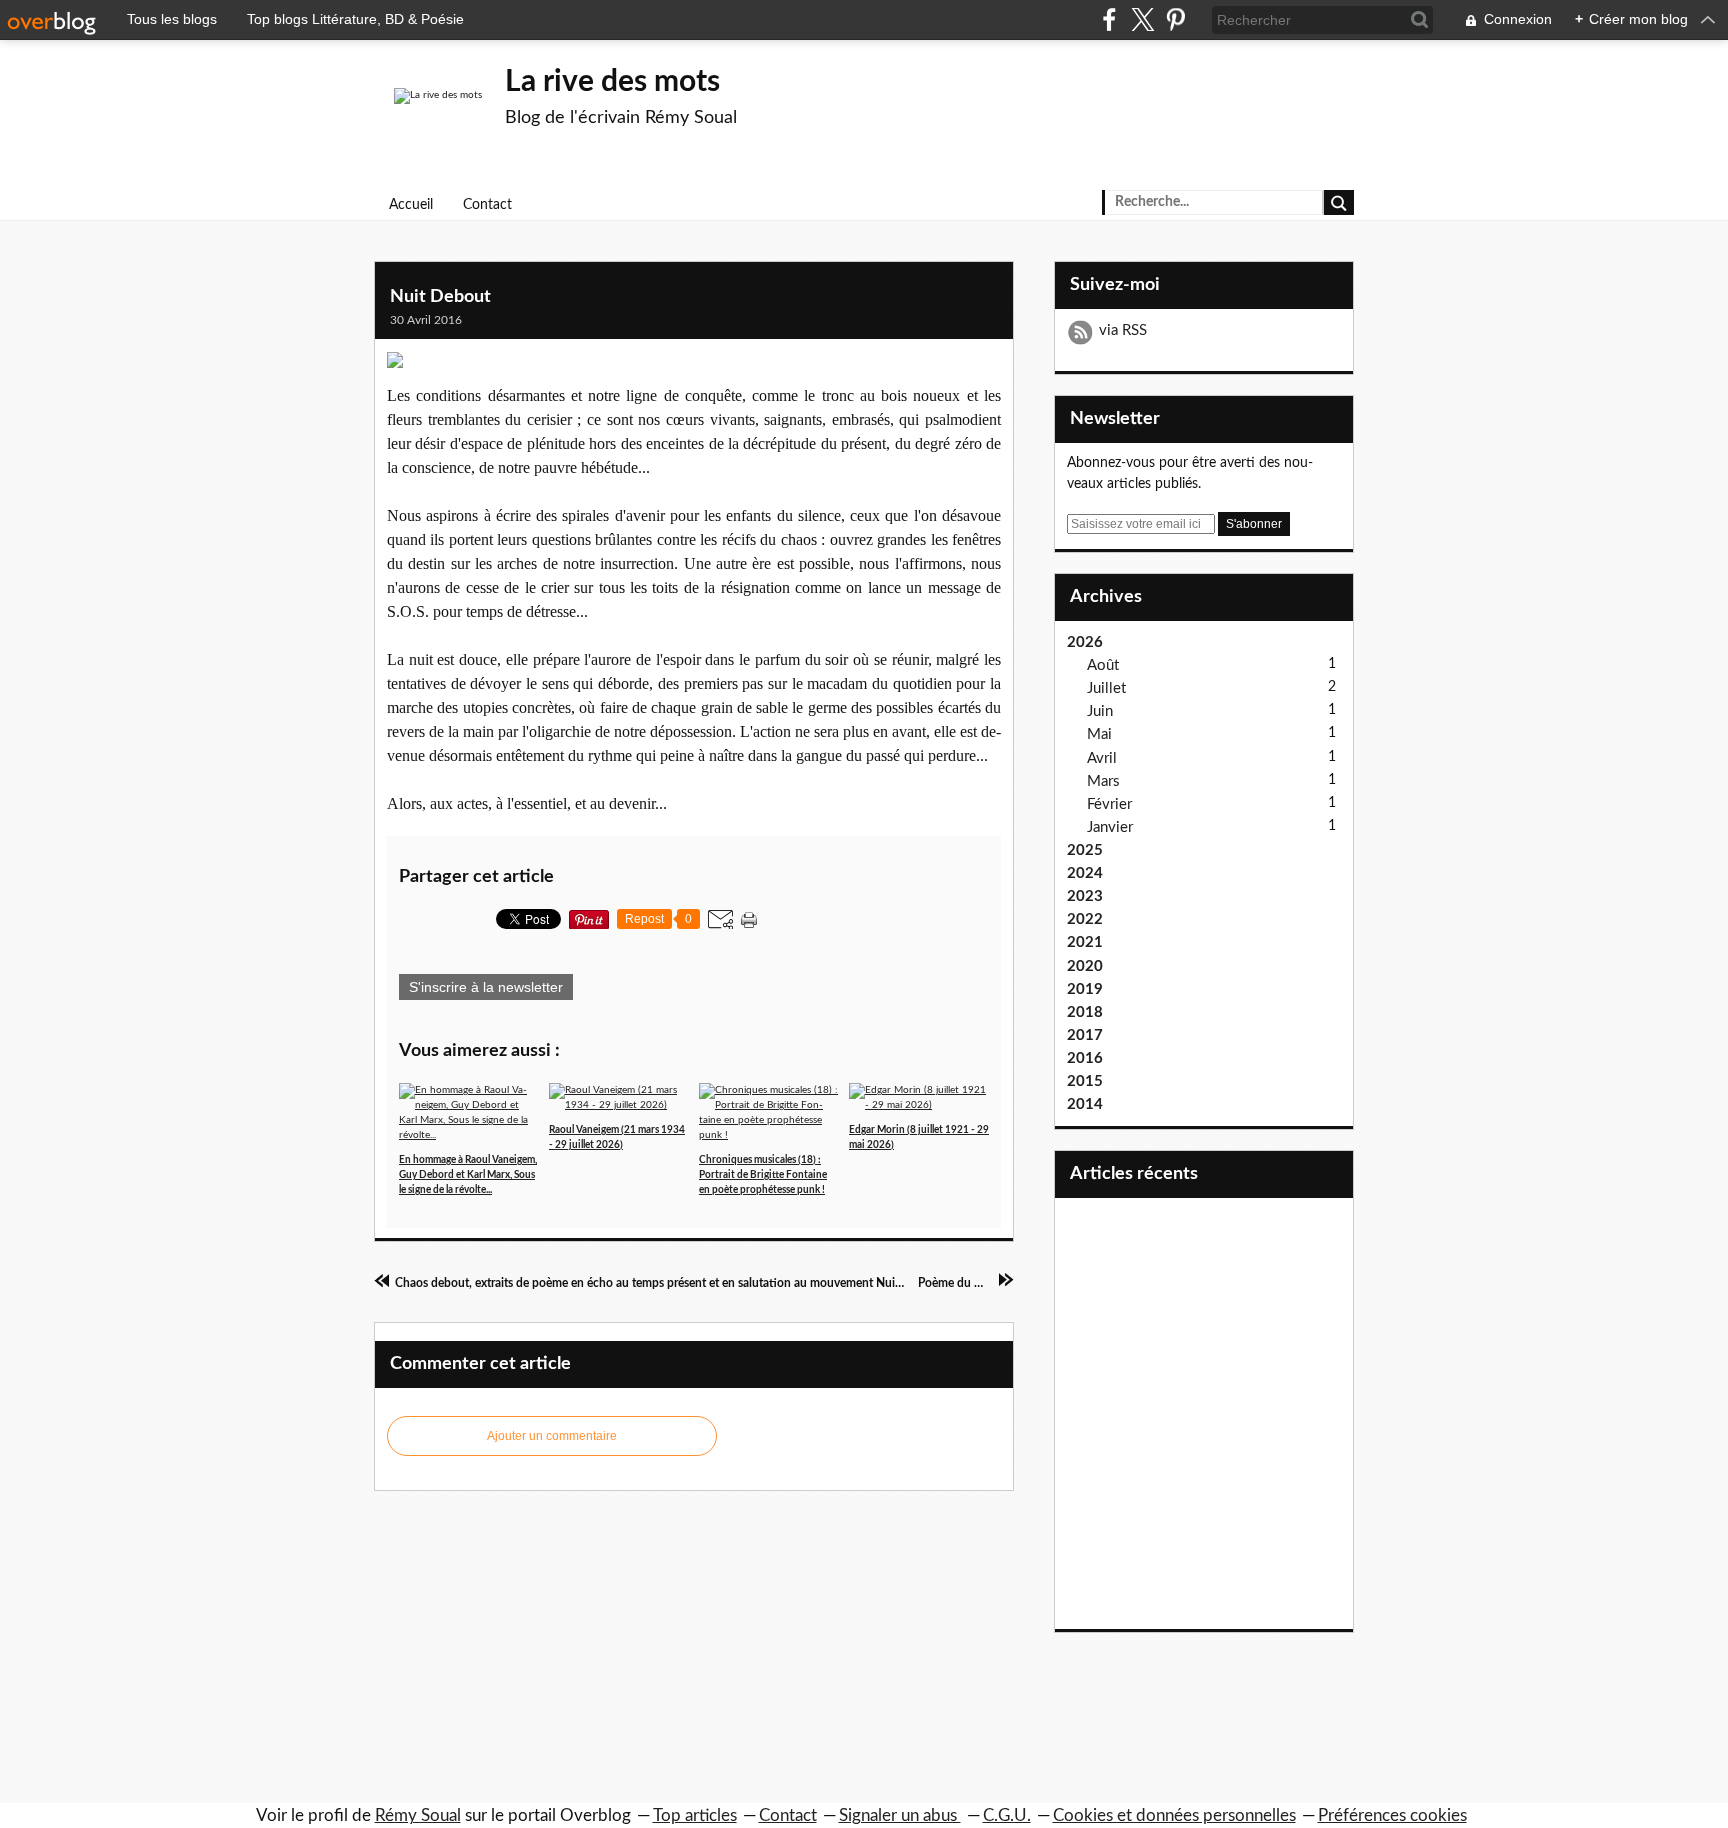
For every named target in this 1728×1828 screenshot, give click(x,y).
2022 (1085, 919)
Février (1109, 804)
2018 (1085, 1012)
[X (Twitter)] (1142, 19)
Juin (1100, 711)
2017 (1085, 1035)
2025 (1085, 850)
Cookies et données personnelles (1174, 1815)
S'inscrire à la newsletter (486, 987)
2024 (1085, 873)
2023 (1085, 896)
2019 (1085, 989)
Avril (1102, 758)
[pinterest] (1175, 19)
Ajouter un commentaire (552, 1436)
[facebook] (1109, 19)
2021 (1085, 942)
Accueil (411, 205)
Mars (1103, 781)
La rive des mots (612, 82)
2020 (1085, 966)
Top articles (695, 1815)
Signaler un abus (900, 1815)
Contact (487, 205)
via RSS (1123, 330)
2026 (1085, 642)
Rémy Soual (418, 1815)
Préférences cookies (1392, 1815)
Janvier (1110, 827)
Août (1103, 665)
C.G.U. (1007, 1815)
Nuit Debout (440, 297)
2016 (1085, 1058)
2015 (1085, 1081)
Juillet (1106, 688)
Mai (1099, 734)
